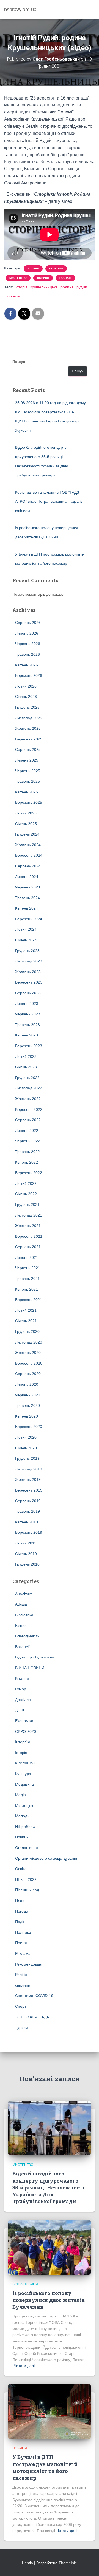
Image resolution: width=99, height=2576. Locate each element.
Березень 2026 (29, 675)
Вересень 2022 (29, 1109)
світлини (23, 1985)
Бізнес (21, 1626)
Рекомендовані (29, 1964)
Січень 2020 (26, 1448)
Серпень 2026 (28, 623)
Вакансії (22, 1647)
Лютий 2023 (26, 1056)
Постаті (65, 278)
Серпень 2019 (28, 1501)
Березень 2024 (29, 919)
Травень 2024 (28, 898)
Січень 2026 (26, 697)
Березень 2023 (29, 1046)
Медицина (24, 1784)
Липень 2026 (27, 633)
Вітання (22, 1678)
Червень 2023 (28, 1014)
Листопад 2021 (29, 1215)
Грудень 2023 (27, 951)
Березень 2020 (29, 1427)
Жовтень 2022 (28, 1099)
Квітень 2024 (27, 908)
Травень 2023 (28, 1025)
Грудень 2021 (27, 1205)
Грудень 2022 (27, 1078)
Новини (43, 278)
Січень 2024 (26, 940)
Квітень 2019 (27, 1522)
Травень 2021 (28, 1279)
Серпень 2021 (28, 1247)
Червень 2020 (28, 1395)
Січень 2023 (26, 1067)
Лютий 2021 (26, 1310)
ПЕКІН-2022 (26, 1879)
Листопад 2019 (29, 1469)
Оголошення (27, 1848)
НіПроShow (25, 1827)
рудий (82, 287)
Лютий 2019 (26, 1543)
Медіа (20, 1795)
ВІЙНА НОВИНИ (30, 1668)
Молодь (22, 1816)
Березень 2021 (29, 1300)
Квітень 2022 (27, 1162)
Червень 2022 (28, 1141)
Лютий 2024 (26, 929)
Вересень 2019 (29, 1490)
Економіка (24, 1721)
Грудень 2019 (27, 1458)
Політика (23, 1932)
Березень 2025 (29, 802)
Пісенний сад (27, 1890)
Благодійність (27, 1636)
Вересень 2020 (29, 1363)
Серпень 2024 (28, 866)
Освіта (21, 1869)
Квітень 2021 (27, 1289)
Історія (33, 269)
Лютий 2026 (26, 686)
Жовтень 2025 (28, 728)
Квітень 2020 (27, 1416)
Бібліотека (24, 1615)
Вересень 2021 (29, 1236)
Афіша (21, 1604)
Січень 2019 (26, 1554)
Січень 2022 (26, 1194)
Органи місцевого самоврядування (47, 1858)
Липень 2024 (27, 877)
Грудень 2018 (27, 1564)
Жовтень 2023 (28, 972)
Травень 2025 (28, 781)
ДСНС (20, 1710)
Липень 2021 (27, 1257)
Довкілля (23, 1700)
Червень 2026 (28, 644)
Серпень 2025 (28, 749)
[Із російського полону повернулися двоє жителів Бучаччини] (50, 2247)
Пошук (19, 362)
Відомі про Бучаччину (35, 1657)
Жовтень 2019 (28, 1479)
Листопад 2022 (29, 1088)
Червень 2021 (28, 1268)
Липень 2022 (27, 1131)
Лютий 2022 (26, 1183)
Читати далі (24, 2366)
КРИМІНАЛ (25, 1763)
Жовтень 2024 (28, 845)
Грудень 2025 (27, 707)
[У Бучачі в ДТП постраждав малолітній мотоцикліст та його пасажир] (50, 2411)
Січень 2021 (26, 1321)
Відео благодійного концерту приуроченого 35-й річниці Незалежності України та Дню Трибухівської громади (48, 2187)
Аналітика (24, 1594)
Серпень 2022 (28, 1120)
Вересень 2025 (29, 739)
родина (67, 287)
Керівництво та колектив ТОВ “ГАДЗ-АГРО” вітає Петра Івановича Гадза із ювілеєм (49, 502)
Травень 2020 (28, 1405)
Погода (22, 1911)
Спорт (21, 2006)
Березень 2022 (29, 1173)
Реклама (23, 1953)
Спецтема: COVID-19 (34, 1996)
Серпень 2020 (28, 1374)
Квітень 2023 (27, 1035)
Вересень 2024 (29, 855)
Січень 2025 (26, 824)
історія (22, 287)
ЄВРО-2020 (26, 1731)
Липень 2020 (27, 1384)
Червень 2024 (28, 887)
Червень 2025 (28, 771)
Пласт (20, 1901)
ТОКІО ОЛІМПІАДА (32, 2017)
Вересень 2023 (29, 982)
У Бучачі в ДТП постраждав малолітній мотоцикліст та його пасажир (45, 2467)
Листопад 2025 (29, 718)
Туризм (22, 2027)
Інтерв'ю (23, 1742)
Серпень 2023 (28, 993)
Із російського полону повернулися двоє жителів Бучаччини (49, 2300)
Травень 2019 (28, 1511)
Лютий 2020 (26, 1437)
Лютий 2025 (26, 813)
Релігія (21, 1975)
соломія (13, 296)
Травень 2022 (28, 1152)
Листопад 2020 (29, 1342)
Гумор (21, 1689)
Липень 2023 (27, 1004)
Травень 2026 (28, 654)
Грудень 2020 (27, 1331)
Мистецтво (18, 278)
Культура (56, 269)
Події (20, 1922)
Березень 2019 (29, 1532)
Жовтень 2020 (28, 1353)
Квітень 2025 (27, 792)
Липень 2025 (27, 760)
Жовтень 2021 (28, 1226)
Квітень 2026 (27, 665)
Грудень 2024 (27, 834)
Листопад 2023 (29, 961)
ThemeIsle (68, 2563)
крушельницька (44, 287)
